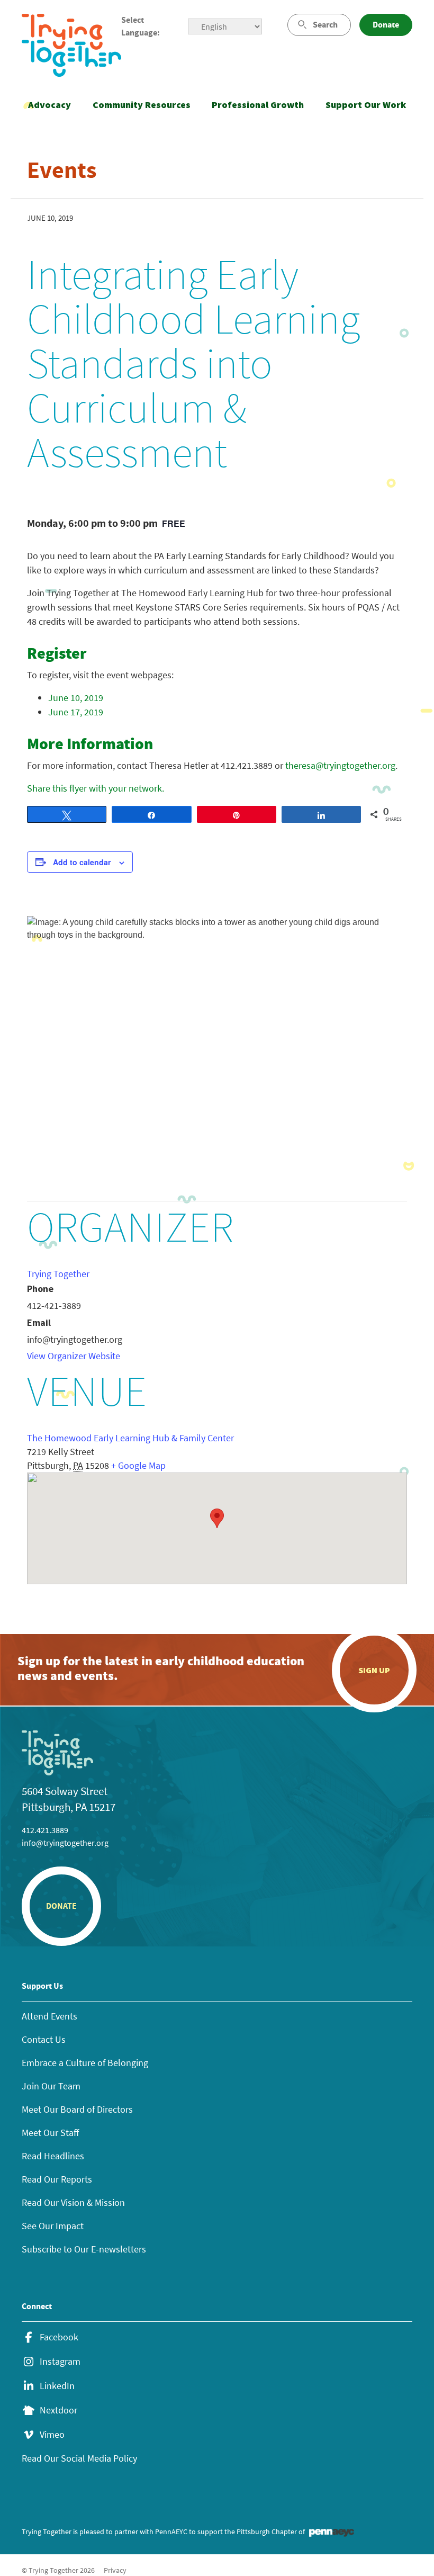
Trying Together (58, 1274)
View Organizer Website (74, 1356)
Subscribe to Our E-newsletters (84, 2249)
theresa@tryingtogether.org (340, 765)
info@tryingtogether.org (65, 1843)
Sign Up (374, 1670)
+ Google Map (138, 1465)
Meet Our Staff (50, 2133)
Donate (386, 25)
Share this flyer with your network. (96, 788)
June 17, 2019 (76, 712)
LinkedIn (57, 2386)
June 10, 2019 (76, 698)
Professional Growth (258, 105)
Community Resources (142, 105)
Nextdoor (58, 2410)
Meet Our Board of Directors (77, 2109)
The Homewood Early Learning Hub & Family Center (130, 1438)
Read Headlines (53, 2156)
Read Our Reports (57, 2179)
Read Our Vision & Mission (73, 2202)
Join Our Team (51, 2086)
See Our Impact (53, 2226)
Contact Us (44, 2039)
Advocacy (49, 105)
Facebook (59, 2337)
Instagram (60, 2362)
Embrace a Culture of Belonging (85, 2063)
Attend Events (49, 2016)
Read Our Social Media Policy (79, 2458)
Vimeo (52, 2435)
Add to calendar (82, 862)
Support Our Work (366, 105)
